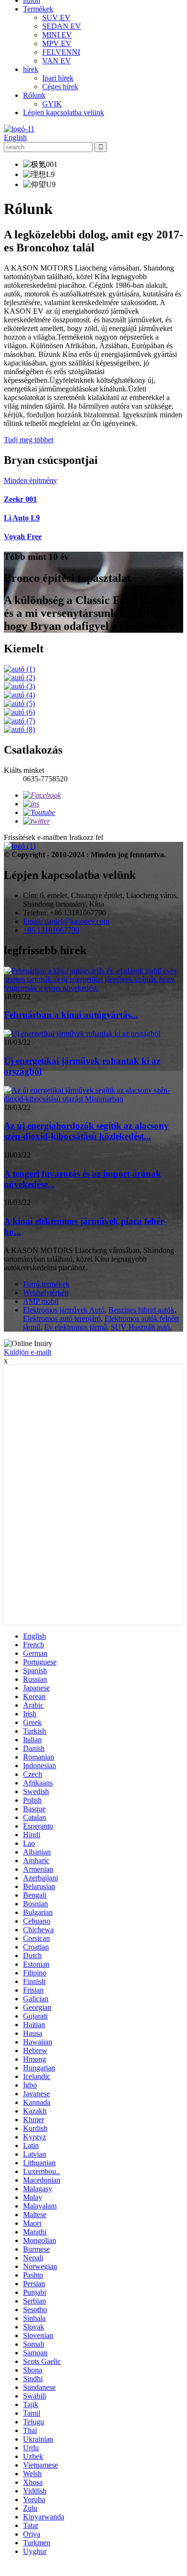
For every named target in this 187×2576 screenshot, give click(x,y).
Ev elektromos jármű (76, 1327)
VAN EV (57, 61)
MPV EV (57, 43)
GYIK (52, 104)
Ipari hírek (58, 78)
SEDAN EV (62, 26)
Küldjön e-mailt (28, 1352)
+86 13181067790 (51, 930)
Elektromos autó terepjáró (62, 1318)
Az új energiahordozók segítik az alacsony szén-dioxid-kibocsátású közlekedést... (86, 1131)
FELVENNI (61, 52)
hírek (31, 69)
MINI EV (57, 35)
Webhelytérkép (46, 1293)
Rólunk (34, 95)
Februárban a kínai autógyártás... (71, 1015)
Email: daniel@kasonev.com (66, 921)
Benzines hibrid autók (141, 1310)
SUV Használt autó (140, 1327)
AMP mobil (41, 1301)
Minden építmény (30, 480)
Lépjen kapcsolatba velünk (64, 112)
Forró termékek (46, 1284)
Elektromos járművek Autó (64, 1310)
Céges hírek (60, 87)
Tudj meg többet (29, 440)
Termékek (38, 9)
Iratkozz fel (86, 837)
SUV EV (56, 18)
